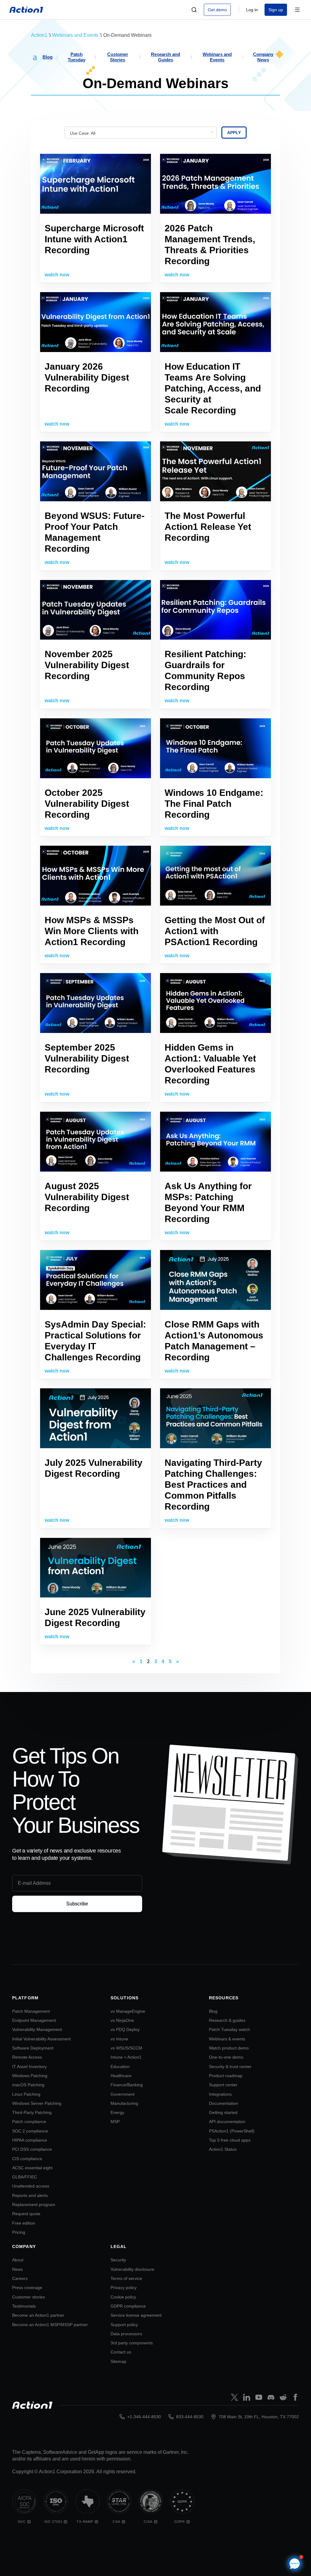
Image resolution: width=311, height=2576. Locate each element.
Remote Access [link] (27, 2057)
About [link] (18, 2260)
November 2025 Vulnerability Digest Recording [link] (87, 665)
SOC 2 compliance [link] (30, 2131)
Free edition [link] (24, 2223)
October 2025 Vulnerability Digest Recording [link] (87, 804)
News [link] (17, 2269)
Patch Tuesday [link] (77, 57)
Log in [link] (252, 10)
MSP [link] (115, 2122)
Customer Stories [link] (118, 57)
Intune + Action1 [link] (126, 2057)
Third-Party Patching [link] (32, 2112)
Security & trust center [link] (230, 2067)
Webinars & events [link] (227, 2039)
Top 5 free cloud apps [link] (230, 2140)
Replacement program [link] (34, 2205)
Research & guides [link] (227, 2020)
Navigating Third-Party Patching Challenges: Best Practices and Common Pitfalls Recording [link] (213, 1485)
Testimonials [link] (24, 2306)
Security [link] (118, 2260)
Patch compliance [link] (29, 2122)
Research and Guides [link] (166, 57)
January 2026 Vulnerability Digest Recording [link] (87, 377)
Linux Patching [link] (26, 2094)
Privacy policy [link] (124, 2288)
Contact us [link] (121, 2352)
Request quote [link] (26, 2214)
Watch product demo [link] (229, 2048)
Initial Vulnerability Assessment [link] (41, 2039)
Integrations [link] (220, 2094)
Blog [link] (48, 57)
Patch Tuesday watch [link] (229, 2029)
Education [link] (120, 2067)
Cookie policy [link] (123, 2297)
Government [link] (123, 2094)
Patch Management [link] (31, 2011)
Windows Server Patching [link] (37, 2103)
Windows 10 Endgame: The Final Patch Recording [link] (214, 804)
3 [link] (156, 1662)
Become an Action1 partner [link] (38, 2315)
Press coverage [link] (27, 2288)
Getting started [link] (223, 2112)
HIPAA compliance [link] (30, 2140)
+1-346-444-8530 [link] (144, 2417)
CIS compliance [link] (27, 2159)
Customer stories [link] (29, 2297)
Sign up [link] (276, 10)
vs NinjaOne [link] (122, 2020)
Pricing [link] (19, 2232)
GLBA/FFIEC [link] (25, 2177)
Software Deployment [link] (33, 2048)
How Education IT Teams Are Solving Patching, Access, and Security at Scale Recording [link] (213, 388)
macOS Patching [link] (28, 2085)
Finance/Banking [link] (127, 2085)
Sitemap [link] (118, 2361)
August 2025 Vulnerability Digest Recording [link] (87, 1197)
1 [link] (141, 1662)
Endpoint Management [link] (34, 2020)
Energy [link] (117, 2112)
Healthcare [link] (121, 2076)
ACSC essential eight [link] (32, 2168)
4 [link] (163, 1662)
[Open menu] (297, 10)
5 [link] (170, 1662)
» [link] (178, 1662)
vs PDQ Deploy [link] (125, 2029)
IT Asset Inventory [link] (29, 2067)
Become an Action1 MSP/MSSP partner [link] (50, 2325)
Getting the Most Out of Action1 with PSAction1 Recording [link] (215, 931)
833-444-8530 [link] (190, 2417)
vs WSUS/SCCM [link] (126, 2048)
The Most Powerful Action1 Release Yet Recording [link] (208, 527)
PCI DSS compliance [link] (32, 2149)
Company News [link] (263, 57)
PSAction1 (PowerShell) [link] (232, 2131)
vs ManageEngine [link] (128, 2011)
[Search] (194, 10)
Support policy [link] (124, 2325)
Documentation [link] (224, 2103)
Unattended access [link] (31, 2186)
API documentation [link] (227, 2122)
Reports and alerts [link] (30, 2195)
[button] (35, 56)
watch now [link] (57, 275)
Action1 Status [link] (223, 2149)
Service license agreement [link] (136, 2315)
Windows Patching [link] (30, 2076)
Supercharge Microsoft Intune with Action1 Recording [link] (94, 239)
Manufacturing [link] (124, 2103)
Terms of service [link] (126, 2278)
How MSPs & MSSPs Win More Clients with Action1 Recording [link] (92, 931)
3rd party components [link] (132, 2343)
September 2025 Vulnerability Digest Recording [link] (87, 1058)
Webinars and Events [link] (217, 57)
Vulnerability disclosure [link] (132, 2269)
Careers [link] (20, 2278)
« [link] (134, 1662)
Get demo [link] (217, 10)
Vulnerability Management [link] (37, 2029)
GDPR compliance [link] (128, 2306)
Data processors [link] (126, 2334)
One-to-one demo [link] (226, 2057)
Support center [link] (223, 2085)
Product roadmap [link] (226, 2076)
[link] (26, 10)
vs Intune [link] (119, 2039)
